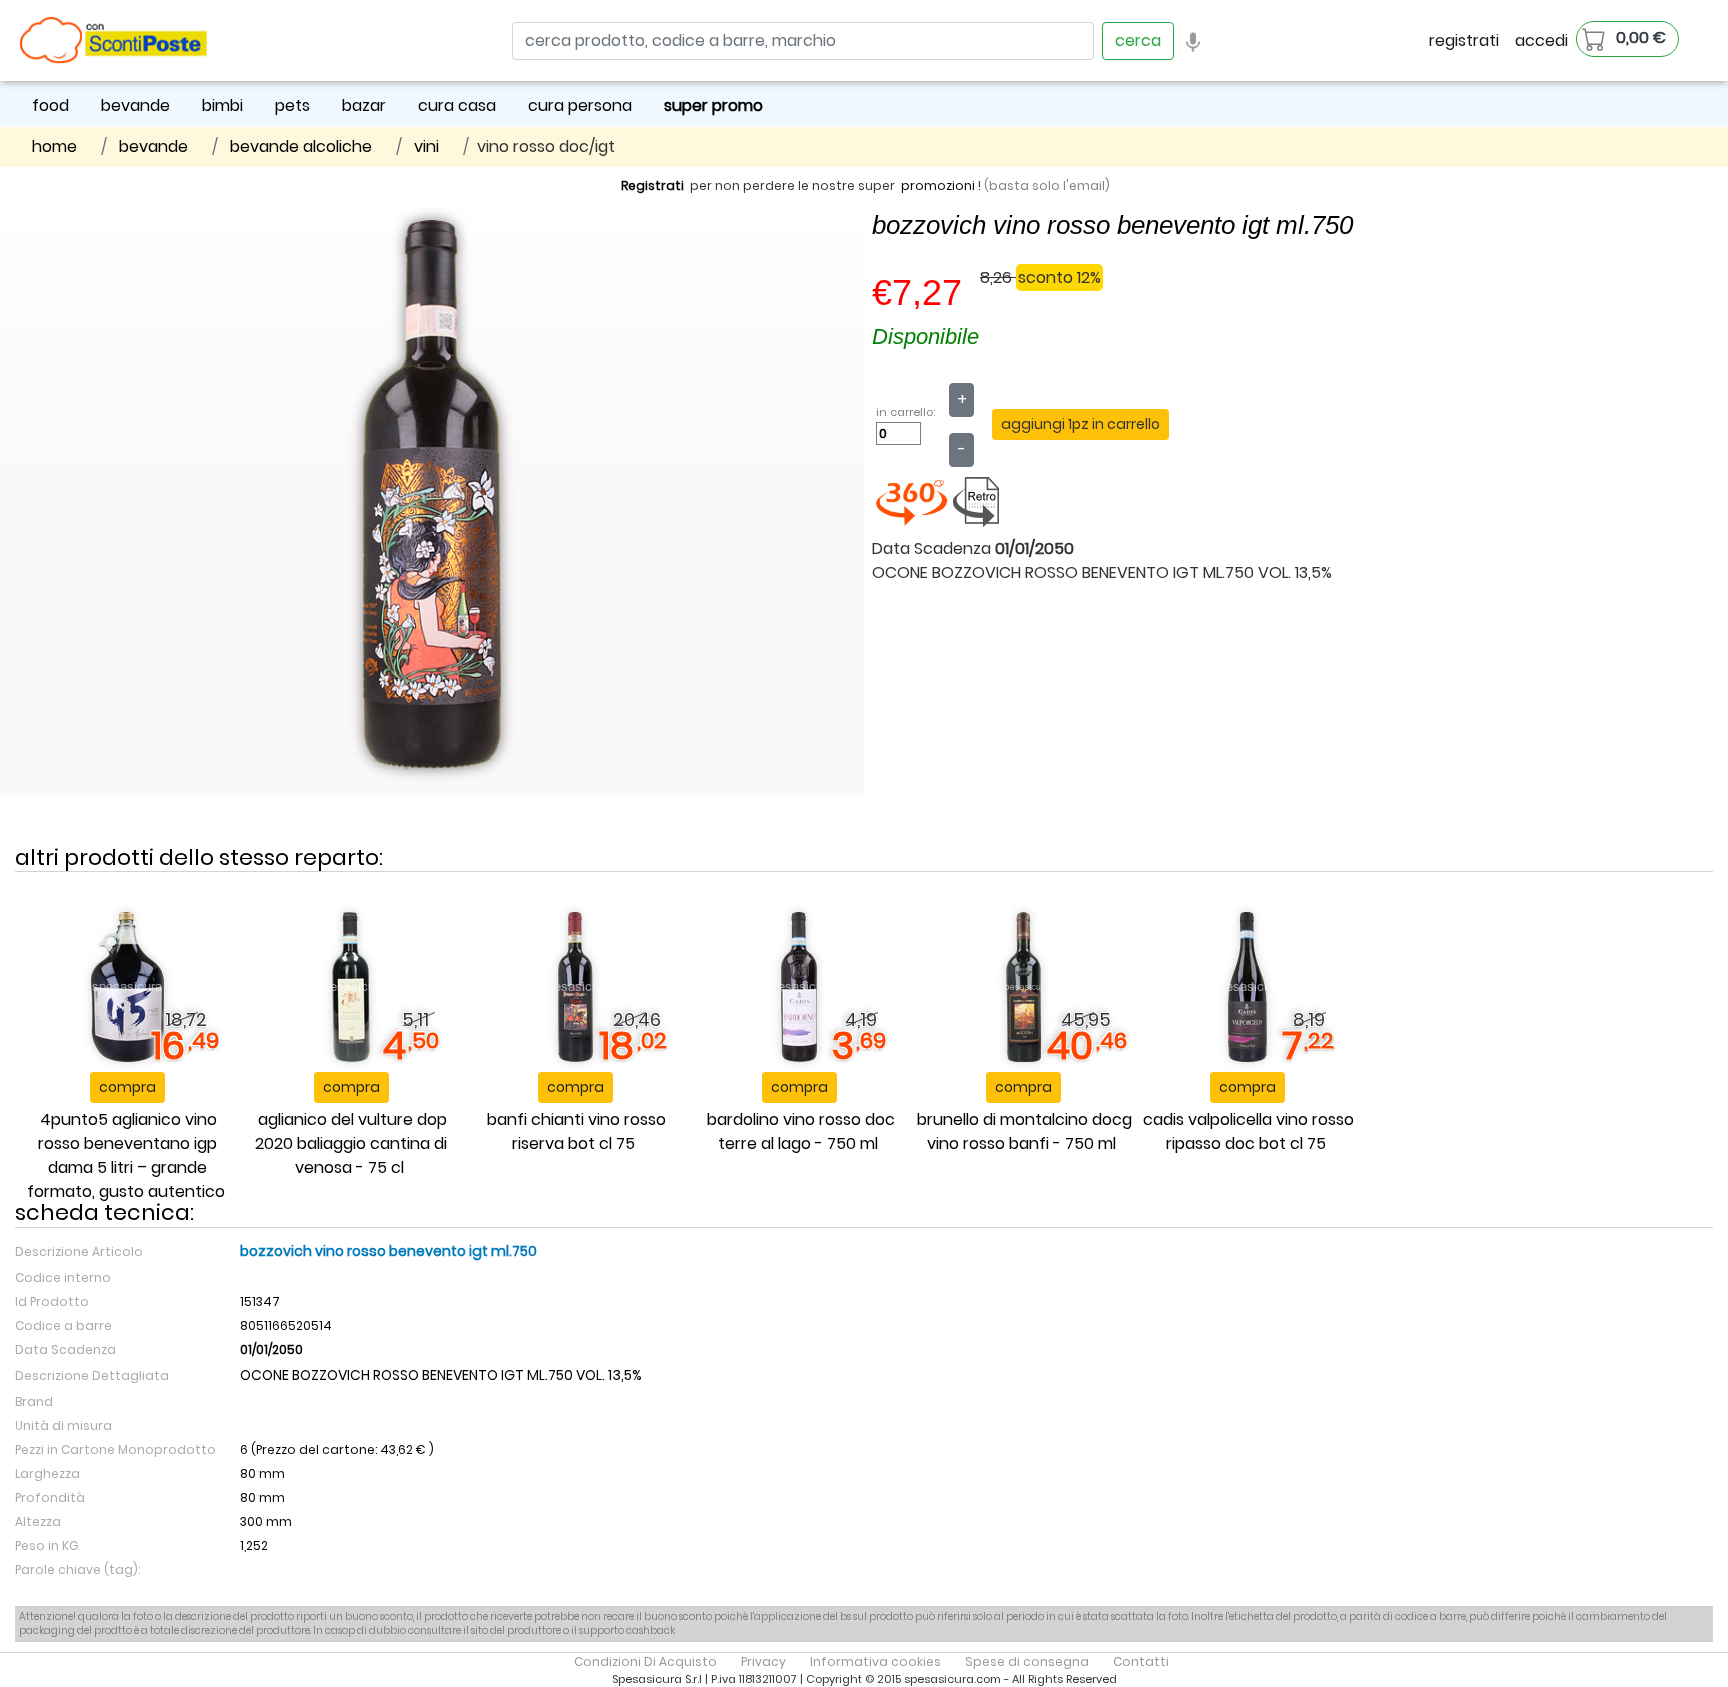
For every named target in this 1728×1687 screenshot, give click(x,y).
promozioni (938, 185)
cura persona (580, 105)
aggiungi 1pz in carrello (1080, 424)
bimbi (222, 105)
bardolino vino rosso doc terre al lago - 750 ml (801, 1131)
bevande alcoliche (301, 146)
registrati (1464, 40)
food (50, 105)
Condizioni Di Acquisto (645, 1661)
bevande (135, 105)
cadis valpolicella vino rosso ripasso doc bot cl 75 (1248, 1131)
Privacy (763, 1661)
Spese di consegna (1027, 1661)
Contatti (1141, 1661)
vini (426, 146)
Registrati (652, 185)
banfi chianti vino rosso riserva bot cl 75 (576, 1131)
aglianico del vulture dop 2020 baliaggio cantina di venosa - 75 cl (351, 1143)
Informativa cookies (875, 1661)
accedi (1541, 40)
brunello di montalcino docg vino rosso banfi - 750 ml (1024, 1131)
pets (292, 105)
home (54, 146)
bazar (364, 105)
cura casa (457, 105)
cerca (1138, 40)
